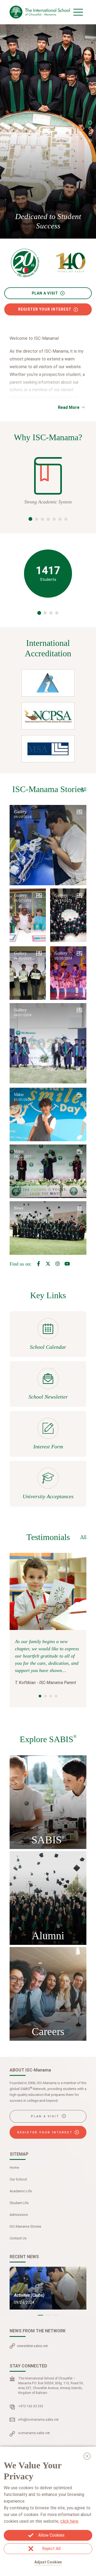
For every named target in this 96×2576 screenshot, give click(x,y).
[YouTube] (67, 1264)
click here (69, 2521)
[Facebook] (38, 1264)
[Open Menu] (78, 12)
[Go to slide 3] (90, 134)
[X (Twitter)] (48, 1264)
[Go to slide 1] (90, 123)
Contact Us (18, 2238)
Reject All (51, 2549)
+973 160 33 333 (31, 2406)
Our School (18, 2179)
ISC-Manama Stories (25, 2226)
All (83, 789)
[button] (30, 519)
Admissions (19, 2215)
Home (14, 2168)
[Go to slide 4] (90, 140)
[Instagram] (58, 1264)
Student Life (19, 2203)
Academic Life (21, 2191)
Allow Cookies (51, 2535)
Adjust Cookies (48, 2562)
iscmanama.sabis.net (34, 2433)
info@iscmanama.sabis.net (38, 2420)
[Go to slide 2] (90, 129)
